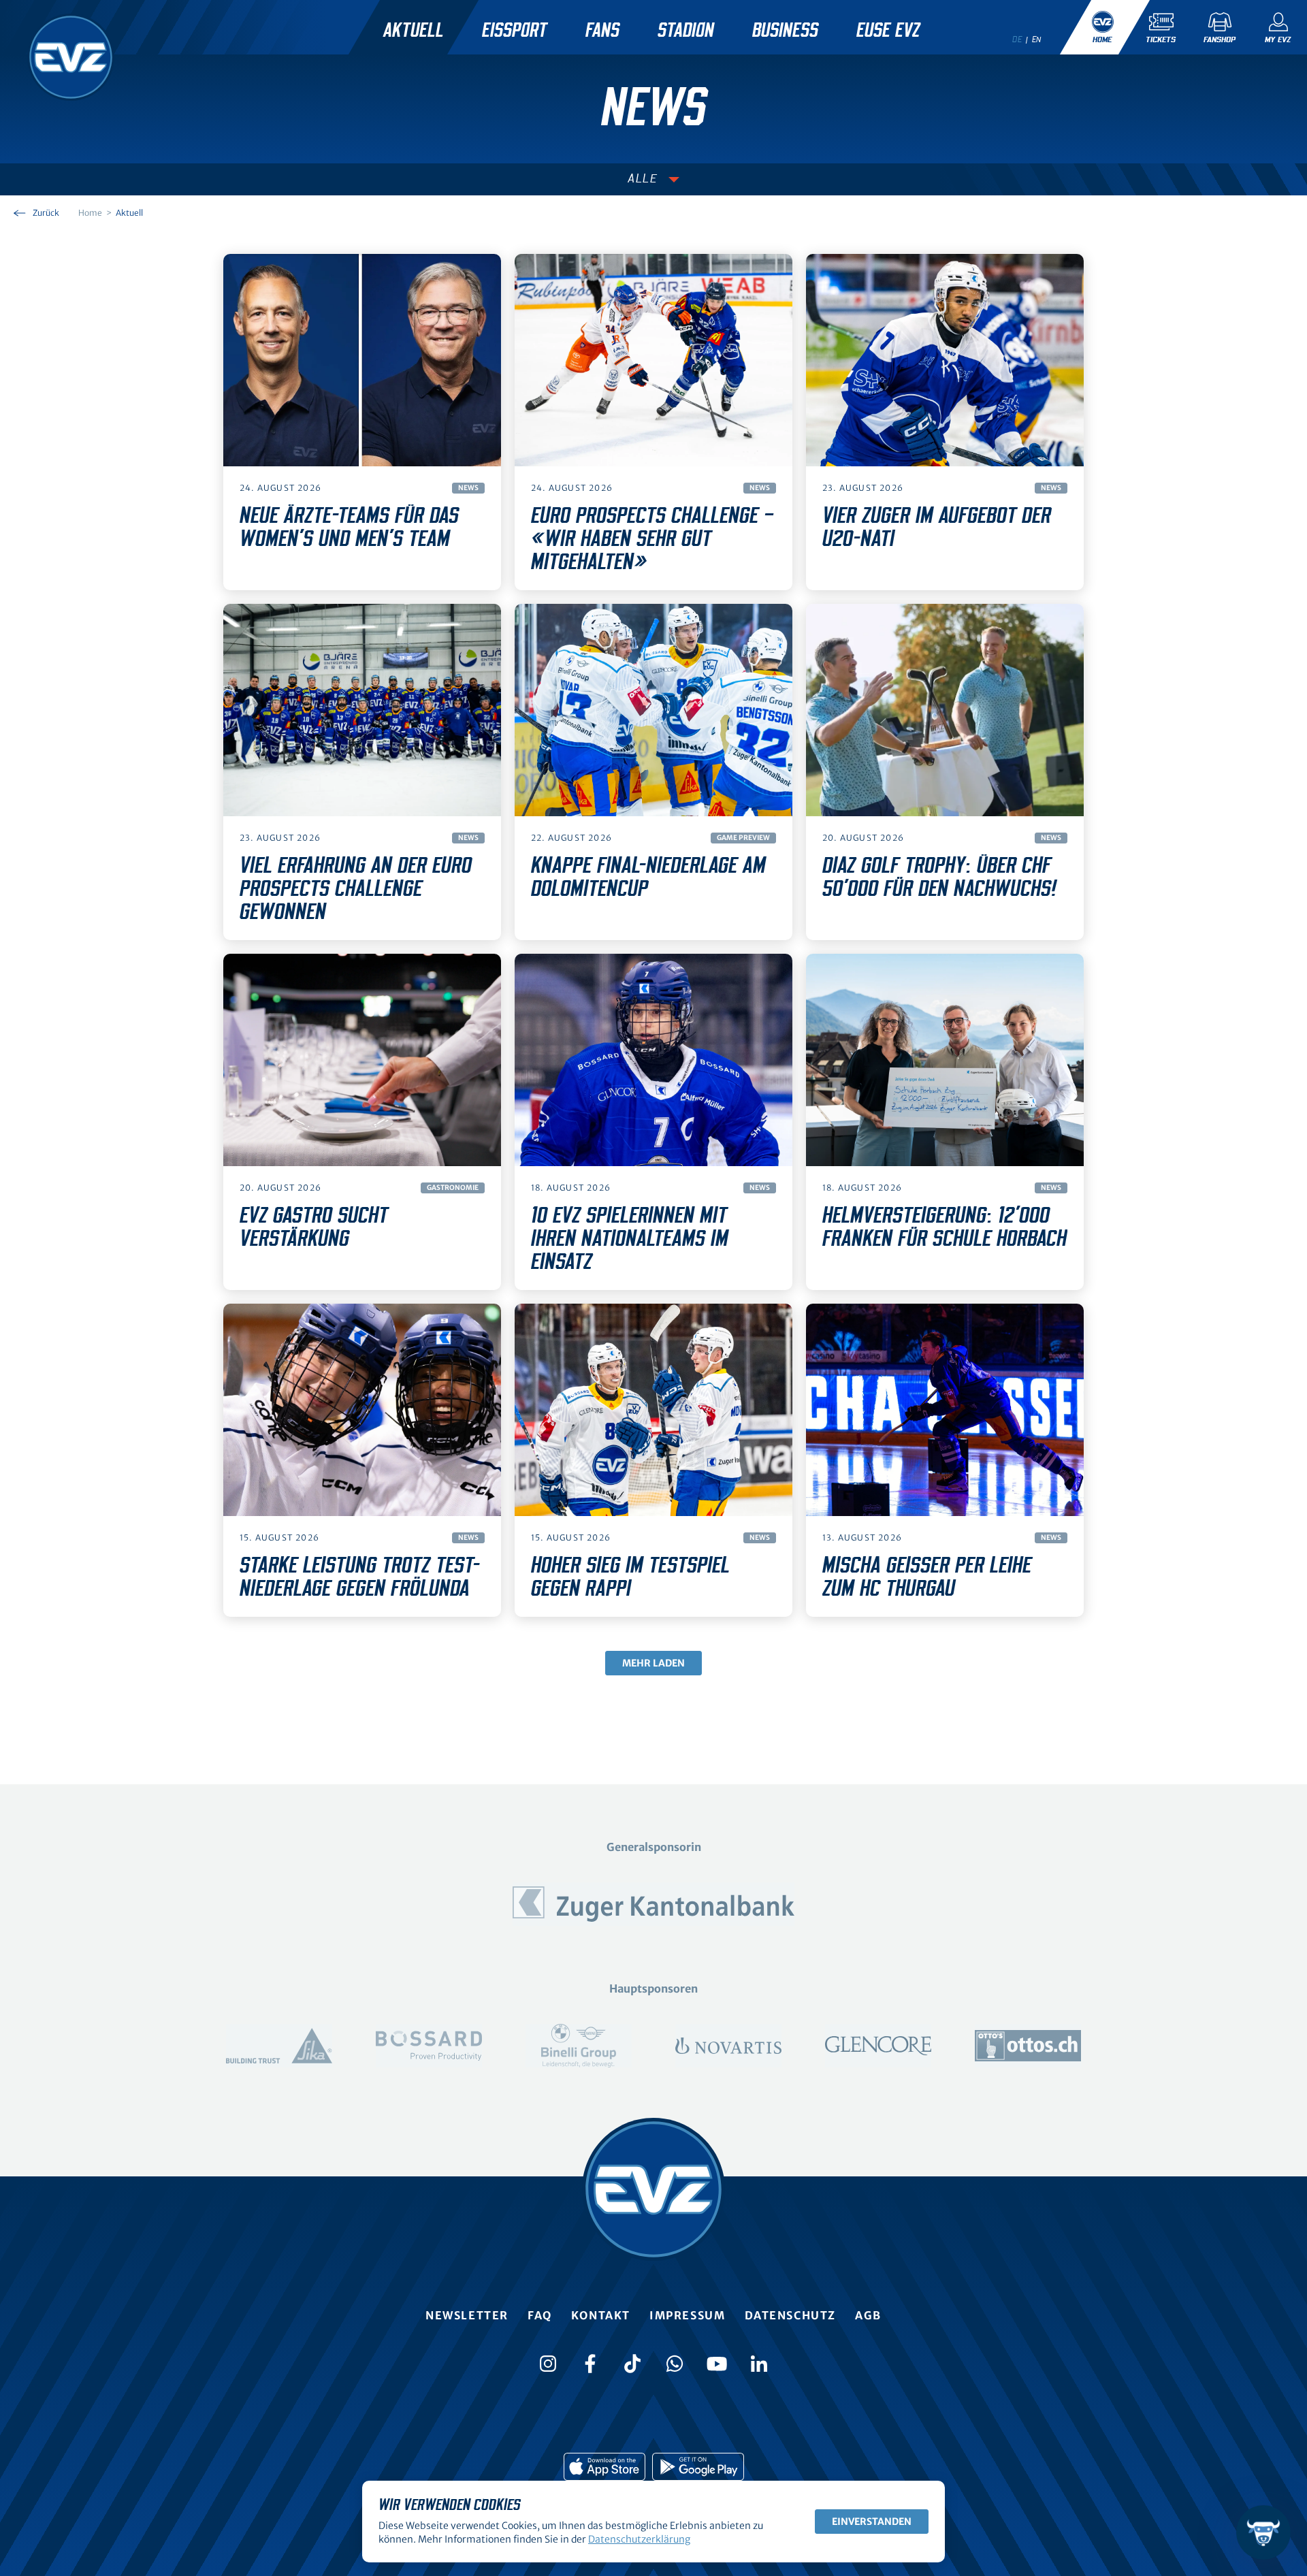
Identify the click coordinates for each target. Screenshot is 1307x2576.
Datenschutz (791, 2315)
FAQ (540, 2315)
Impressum (687, 2315)
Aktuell (414, 31)
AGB (868, 2315)
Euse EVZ (888, 31)
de (1017, 39)
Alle (643, 179)
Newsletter (467, 2315)
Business (785, 31)
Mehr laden (653, 1663)
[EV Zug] (71, 57)
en (1037, 39)
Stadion (686, 31)
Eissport (515, 31)
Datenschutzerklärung (639, 2539)
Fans (602, 31)
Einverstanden (872, 2522)
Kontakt (601, 2315)
